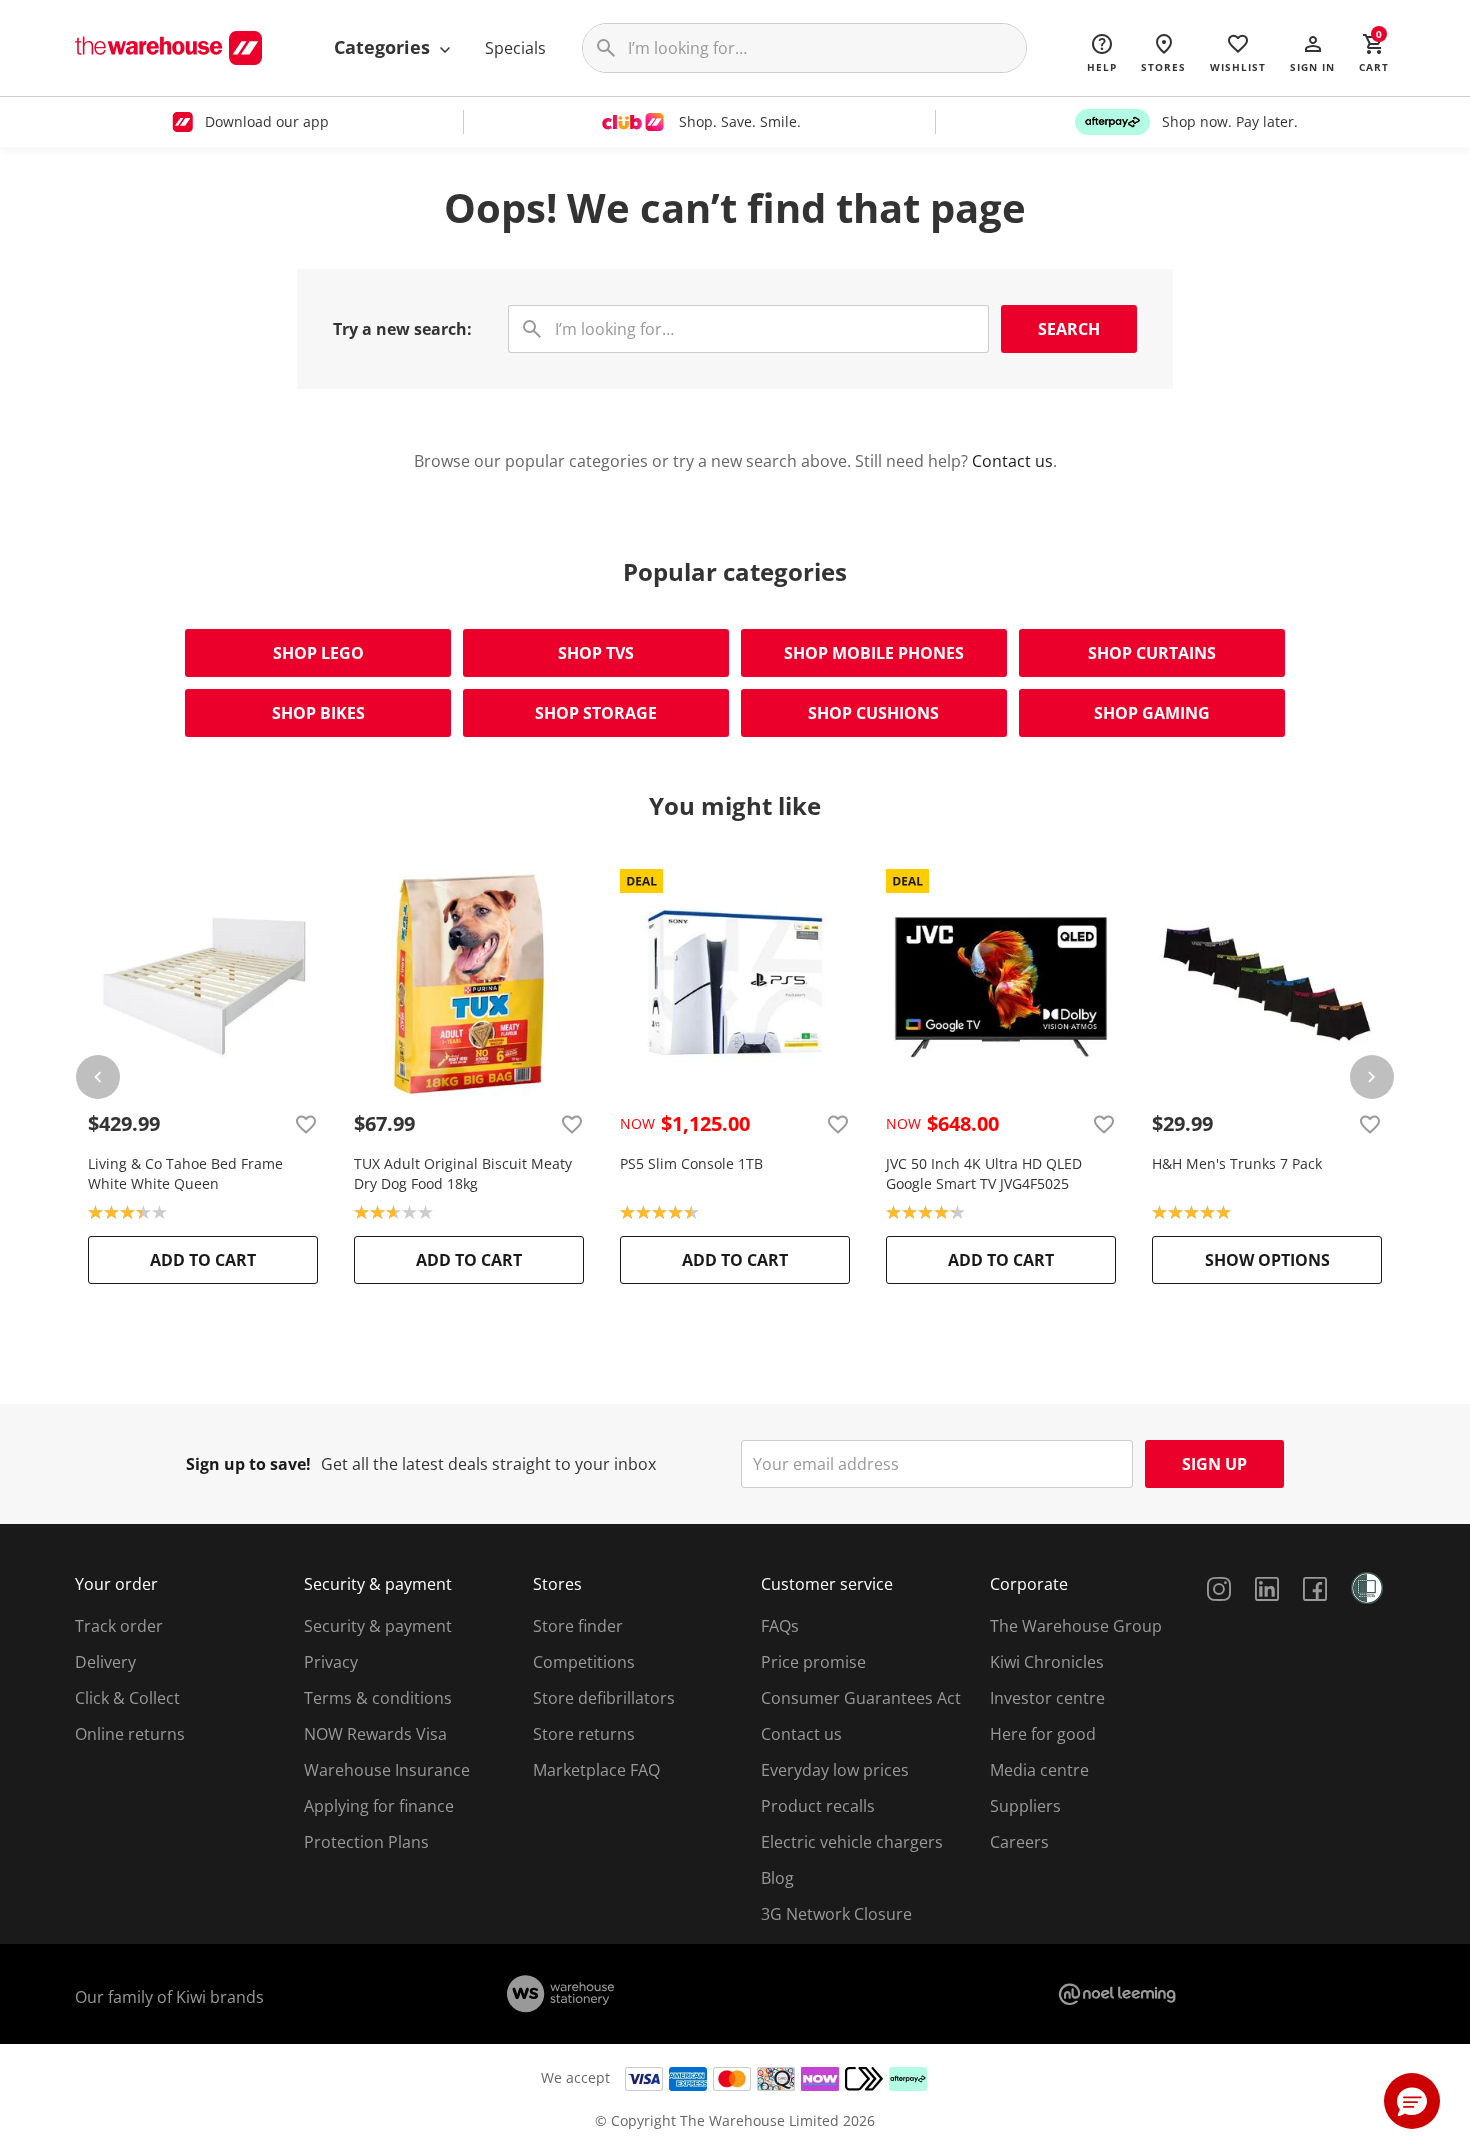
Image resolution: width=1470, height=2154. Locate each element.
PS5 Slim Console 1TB (691, 1163)
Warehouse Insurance (387, 1770)
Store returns (584, 1734)
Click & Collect (127, 1698)
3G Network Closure (836, 1914)
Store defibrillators (604, 1698)
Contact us (1012, 461)
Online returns (130, 1734)
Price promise (813, 1662)
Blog (777, 1878)
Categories (384, 47)
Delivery (105, 1662)
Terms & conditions (378, 1698)
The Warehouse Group (1076, 1626)
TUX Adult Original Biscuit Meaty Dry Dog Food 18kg (463, 1173)
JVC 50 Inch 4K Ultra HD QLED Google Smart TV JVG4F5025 (984, 1173)
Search (1069, 329)
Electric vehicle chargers (852, 1842)
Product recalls (818, 1806)
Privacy (331, 1662)
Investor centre (1047, 1698)
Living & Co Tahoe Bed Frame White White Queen (185, 1173)
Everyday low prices (835, 1770)
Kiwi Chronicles (1047, 1662)
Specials (515, 48)
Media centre (1039, 1770)
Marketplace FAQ (596, 1770)
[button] (1312, 52)
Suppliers (1025, 1806)
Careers (1019, 1842)
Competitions (584, 1662)
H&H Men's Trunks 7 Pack (1237, 1163)
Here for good (1043, 1734)
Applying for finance (379, 1806)
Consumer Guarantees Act (861, 1698)
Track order (119, 1626)
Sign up (1214, 1464)
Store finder (578, 1626)
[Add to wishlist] (306, 1124)
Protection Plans (366, 1842)
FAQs (780, 1626)
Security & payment (378, 1626)
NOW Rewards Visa (375, 1734)
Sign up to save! (248, 1464)
